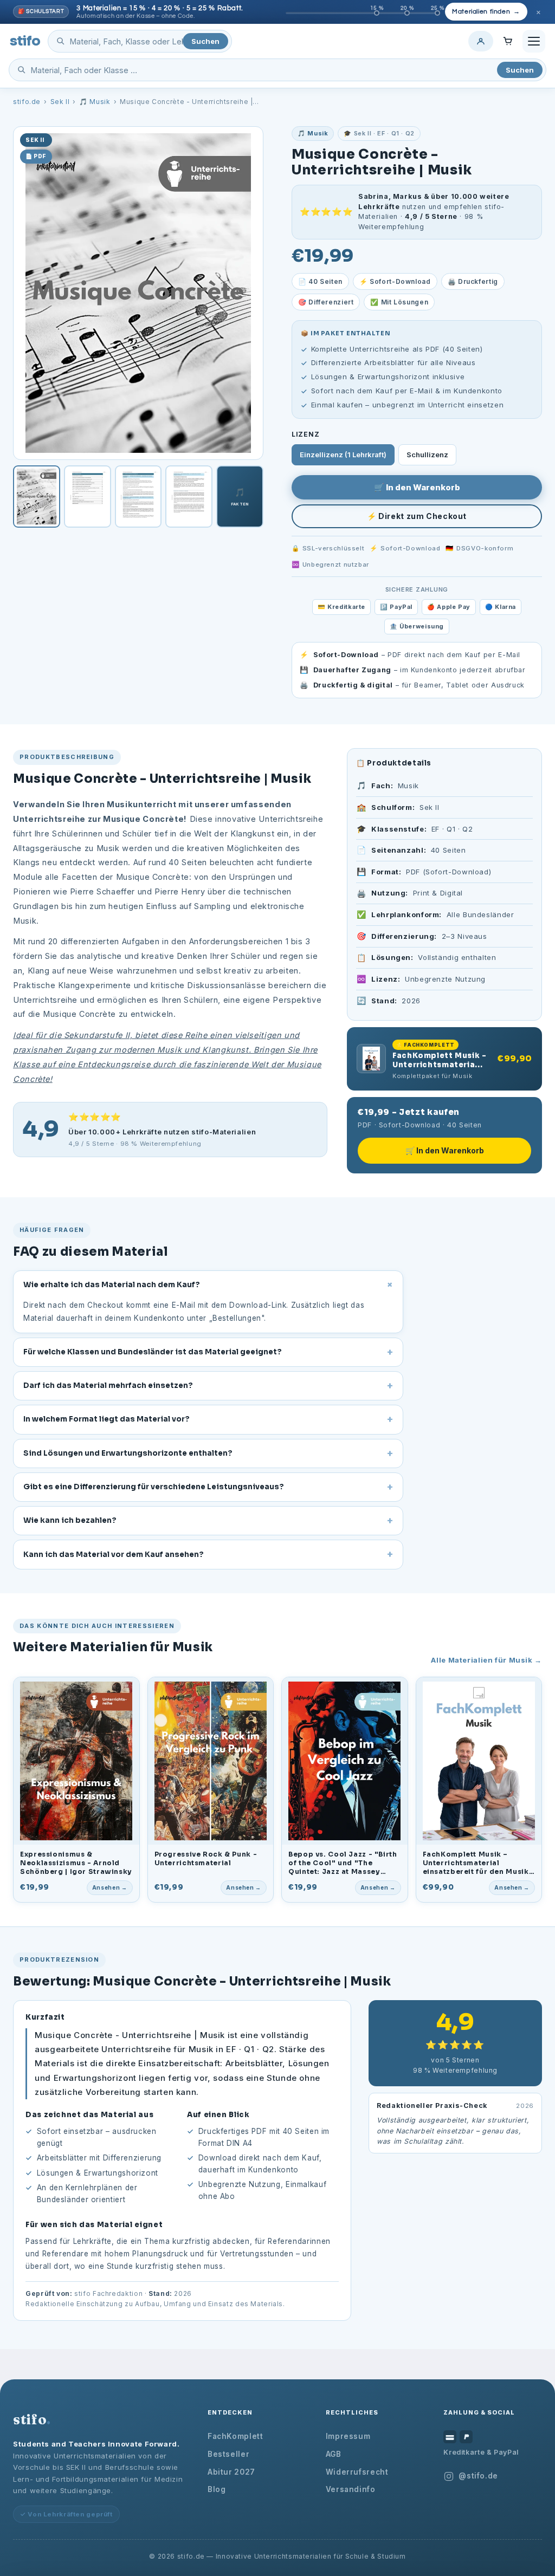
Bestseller (228, 2454)
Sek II (60, 102)
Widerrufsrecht (357, 2472)
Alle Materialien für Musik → (486, 1660)
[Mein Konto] (481, 41)
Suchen (205, 41)
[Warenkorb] (508, 41)
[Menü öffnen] (534, 41)
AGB (334, 2454)
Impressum (348, 2436)
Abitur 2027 (231, 2472)
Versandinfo (351, 2489)
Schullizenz (427, 455)
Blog (217, 2489)
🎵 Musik (95, 102)
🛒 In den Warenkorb (417, 487)
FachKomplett (235, 2436)
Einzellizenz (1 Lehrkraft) (343, 455)
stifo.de (27, 102)
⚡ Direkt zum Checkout (417, 516)
